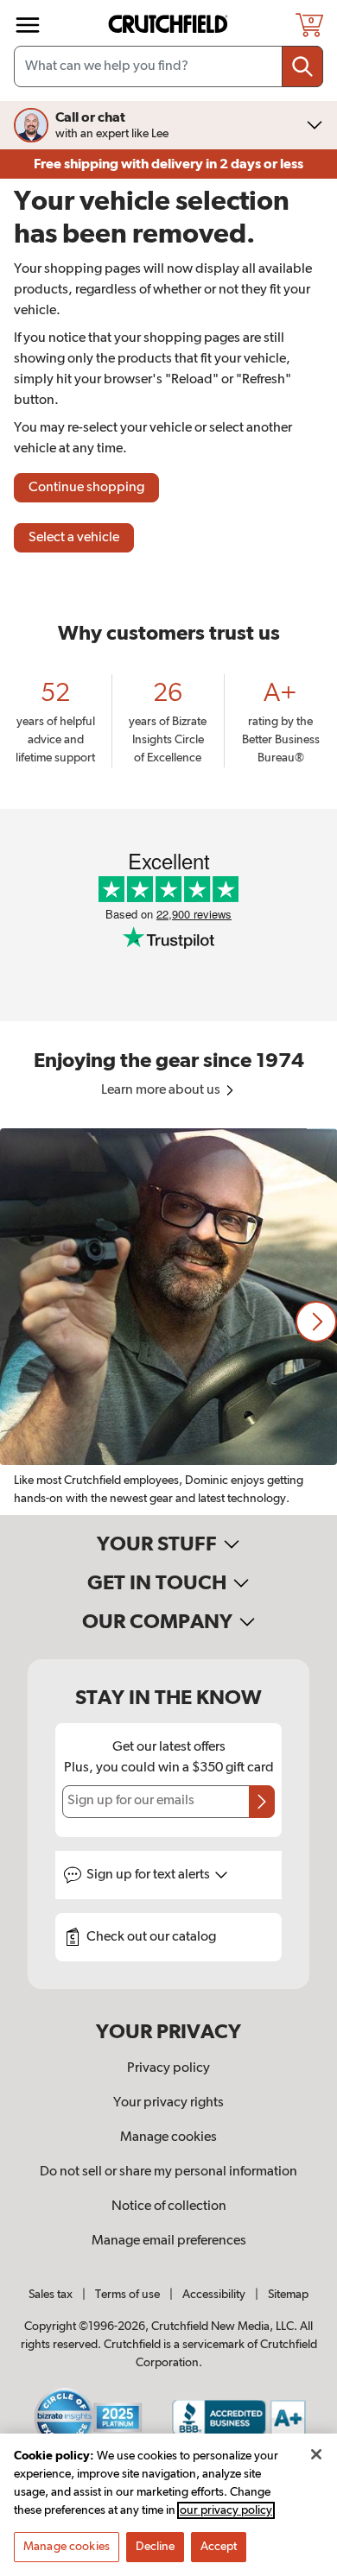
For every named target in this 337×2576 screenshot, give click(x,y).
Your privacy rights (168, 2103)
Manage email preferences (169, 2241)
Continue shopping (86, 488)
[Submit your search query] (302, 66)
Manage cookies (168, 2137)
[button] (316, 1322)
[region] (168, 1322)
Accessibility (214, 2295)
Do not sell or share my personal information (168, 2172)
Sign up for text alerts (149, 1875)
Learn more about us (162, 1090)
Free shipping (168, 164)
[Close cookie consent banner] (316, 2454)
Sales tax (51, 2295)
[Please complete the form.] (262, 1802)
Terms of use (127, 2295)
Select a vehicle (74, 538)
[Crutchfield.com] (170, 25)
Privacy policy (168, 2068)
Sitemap (288, 2295)
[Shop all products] (28, 25)
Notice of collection (169, 2207)
